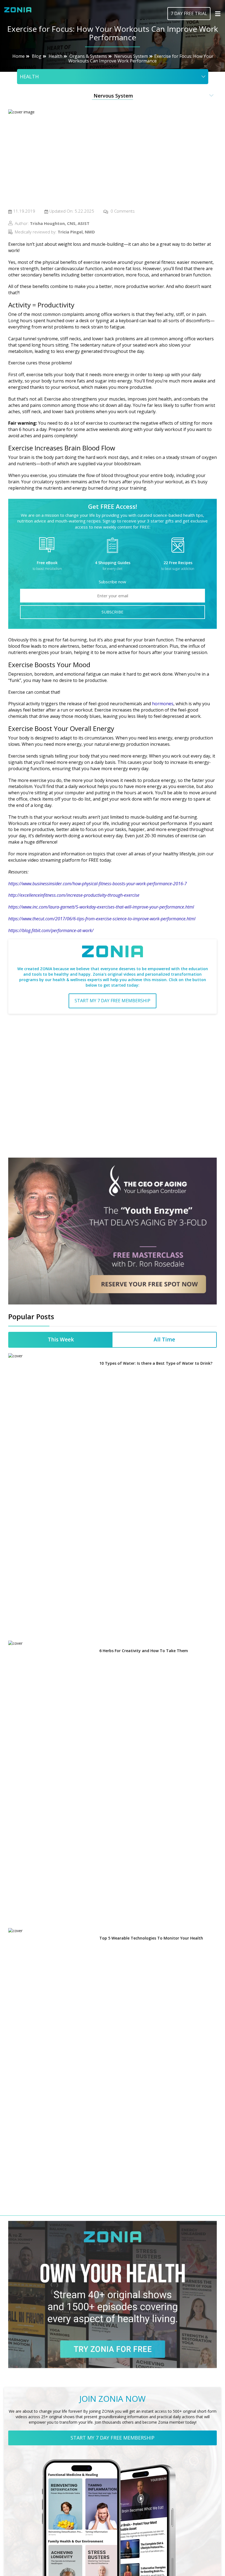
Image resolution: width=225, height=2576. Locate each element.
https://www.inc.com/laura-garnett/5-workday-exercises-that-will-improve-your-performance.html (101, 907)
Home (19, 56)
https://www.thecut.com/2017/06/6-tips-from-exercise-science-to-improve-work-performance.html (102, 919)
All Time (164, 1340)
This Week (61, 1340)
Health (55, 56)
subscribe (113, 612)
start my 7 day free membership (113, 1001)
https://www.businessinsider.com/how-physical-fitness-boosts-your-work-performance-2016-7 (98, 884)
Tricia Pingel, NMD (76, 232)
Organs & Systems (88, 56)
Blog (37, 56)
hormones (163, 704)
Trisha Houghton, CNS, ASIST (60, 223)
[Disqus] (113, 1088)
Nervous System (131, 56)
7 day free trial (189, 13)
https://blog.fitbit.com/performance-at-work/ (51, 930)
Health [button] (29, 76)
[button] (113, 96)
